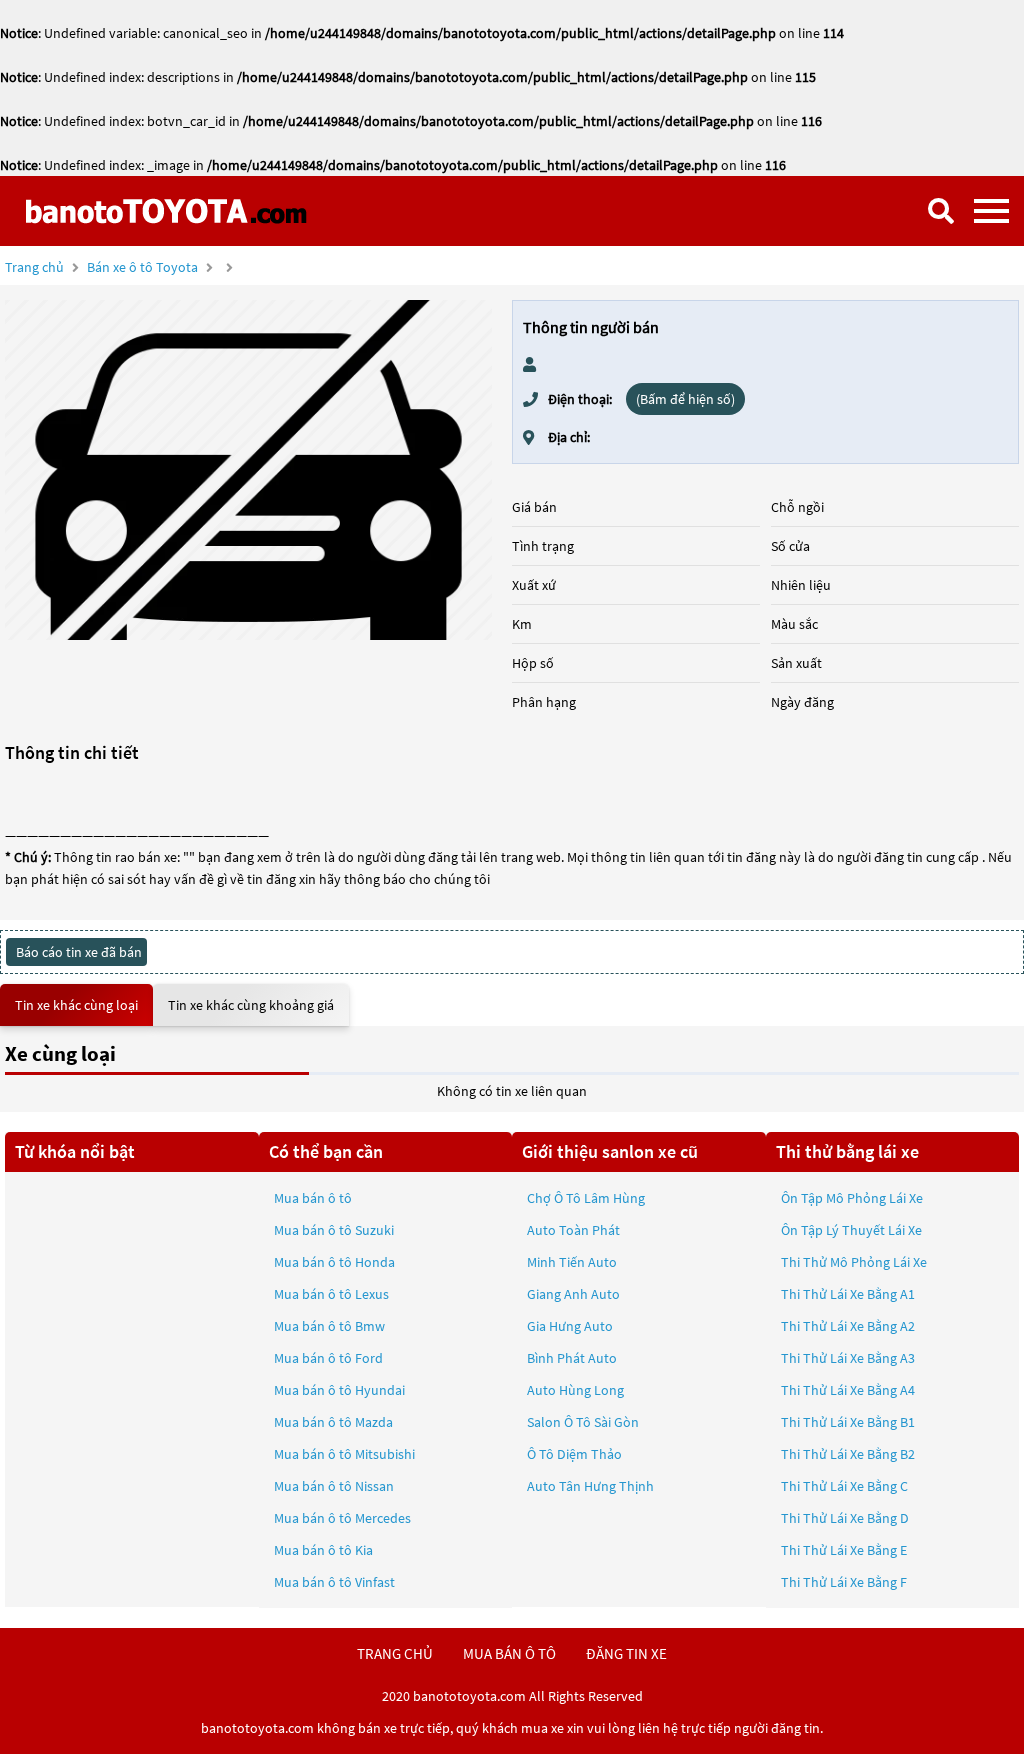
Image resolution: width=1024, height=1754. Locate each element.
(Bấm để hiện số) (685, 399)
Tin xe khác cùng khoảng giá (251, 1005)
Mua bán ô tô (313, 1198)
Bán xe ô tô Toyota (142, 267)
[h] (248, 470)
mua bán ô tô (509, 1653)
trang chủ (395, 1653)
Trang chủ (34, 267)
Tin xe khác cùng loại (76, 1005)
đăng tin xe (626, 1653)
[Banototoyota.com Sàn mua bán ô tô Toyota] (165, 211)
